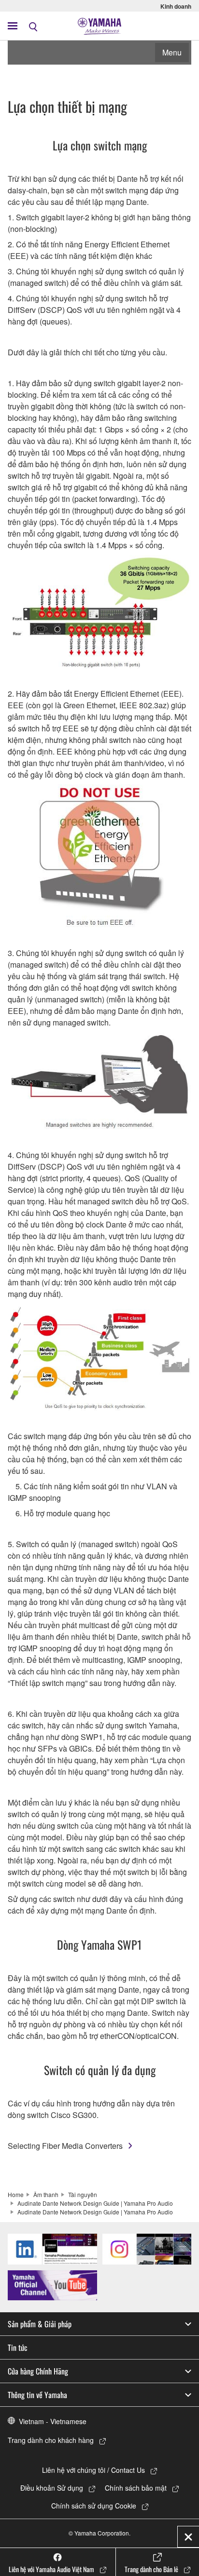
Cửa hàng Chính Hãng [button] (38, 2371)
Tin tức (18, 2347)
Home (16, 2194)
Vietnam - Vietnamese (53, 2421)
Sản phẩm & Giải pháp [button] (40, 2324)
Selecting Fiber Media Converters (65, 2146)
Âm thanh (46, 2194)
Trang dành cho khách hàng (51, 2440)
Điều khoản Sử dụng (52, 2488)
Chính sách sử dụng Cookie (94, 2506)
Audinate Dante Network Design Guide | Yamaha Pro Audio (95, 2203)
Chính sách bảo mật (136, 2488)
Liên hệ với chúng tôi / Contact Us (93, 2470)
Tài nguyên (83, 2194)
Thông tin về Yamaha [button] (37, 2395)
